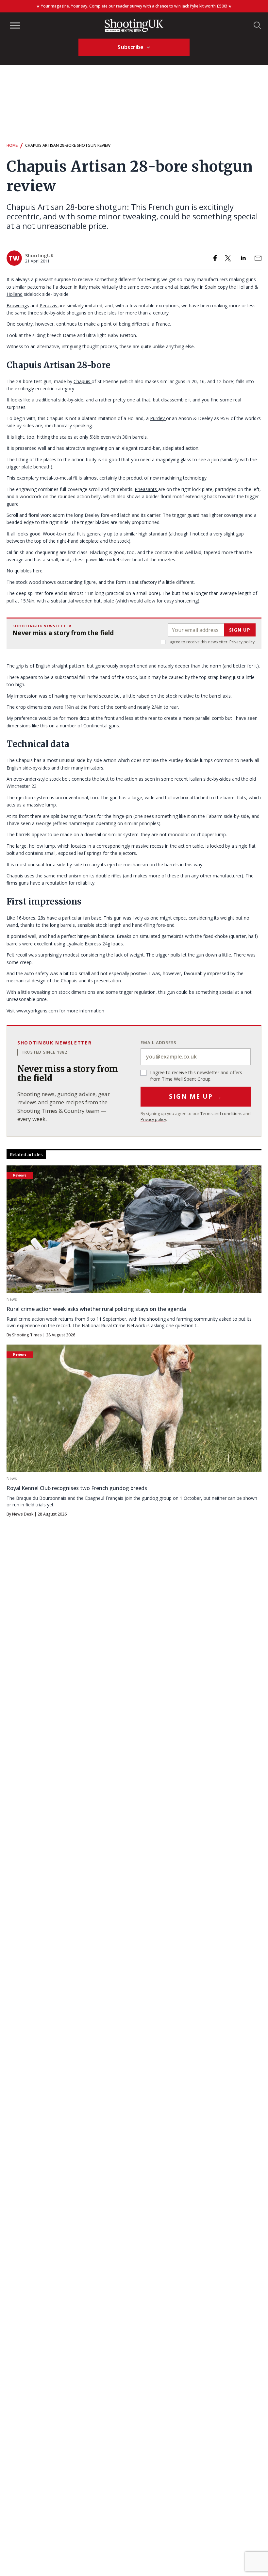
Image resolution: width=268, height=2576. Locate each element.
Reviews (20, 1175)
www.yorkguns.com (37, 1011)
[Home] (134, 25)
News (12, 1299)
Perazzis (49, 305)
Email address (159, 1042)
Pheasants (146, 489)
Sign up (240, 630)
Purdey (158, 418)
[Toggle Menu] (15, 25)
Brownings (18, 305)
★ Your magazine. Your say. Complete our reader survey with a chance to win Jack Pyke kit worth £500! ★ (134, 6)
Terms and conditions (221, 1114)
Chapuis (83, 381)
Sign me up (196, 1096)
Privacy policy (242, 642)
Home (12, 145)
